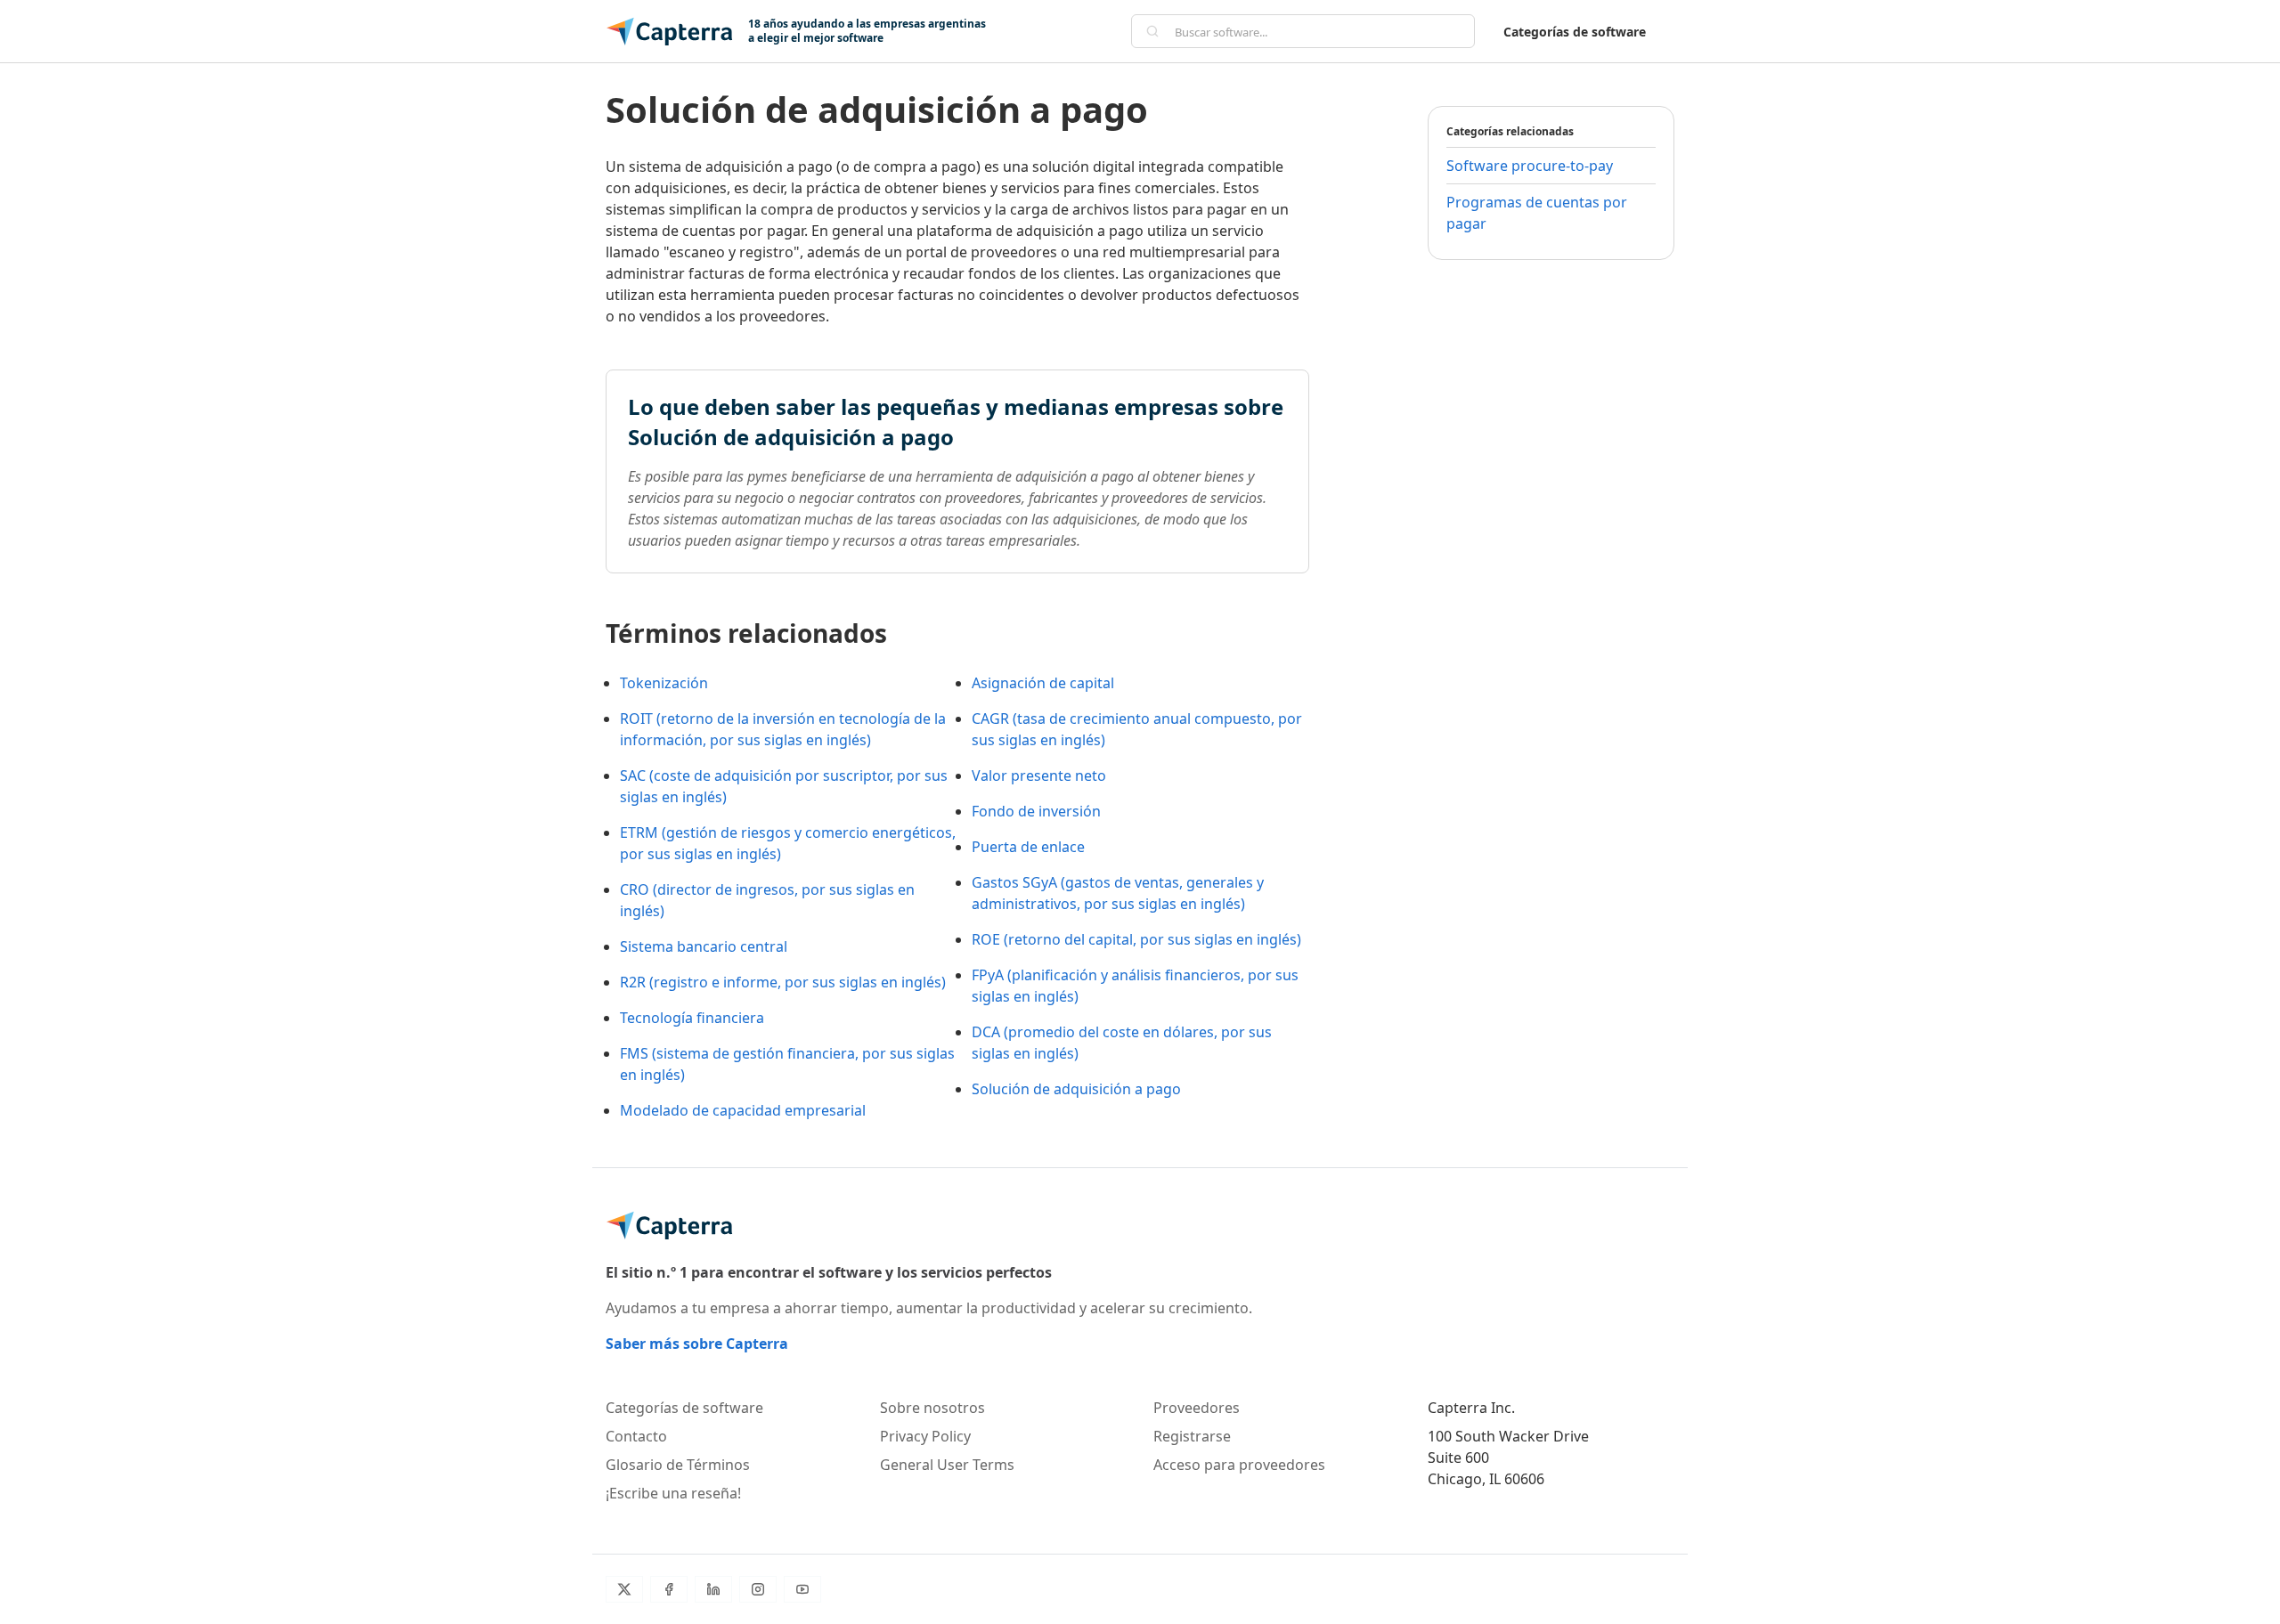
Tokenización (664, 683)
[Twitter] (624, 1589)
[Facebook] (669, 1589)
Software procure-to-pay (1530, 166)
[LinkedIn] (713, 1589)
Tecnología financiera (692, 1018)
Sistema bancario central (704, 946)
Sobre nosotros (932, 1408)
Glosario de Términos (678, 1465)
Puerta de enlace (1028, 847)
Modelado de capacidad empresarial (743, 1110)
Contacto (636, 1436)
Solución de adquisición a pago (1076, 1089)
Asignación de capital (1043, 683)
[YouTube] (802, 1589)
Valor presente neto (1039, 775)
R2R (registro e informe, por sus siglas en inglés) (783, 982)
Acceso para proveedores (1239, 1465)
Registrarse (1192, 1436)
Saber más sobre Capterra (697, 1344)
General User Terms (947, 1465)
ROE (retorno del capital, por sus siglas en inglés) (1136, 939)
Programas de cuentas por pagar (1537, 213)
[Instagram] (758, 1589)
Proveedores (1197, 1408)
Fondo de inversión (1036, 811)
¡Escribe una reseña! (673, 1493)
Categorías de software (1575, 32)
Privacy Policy (925, 1436)
